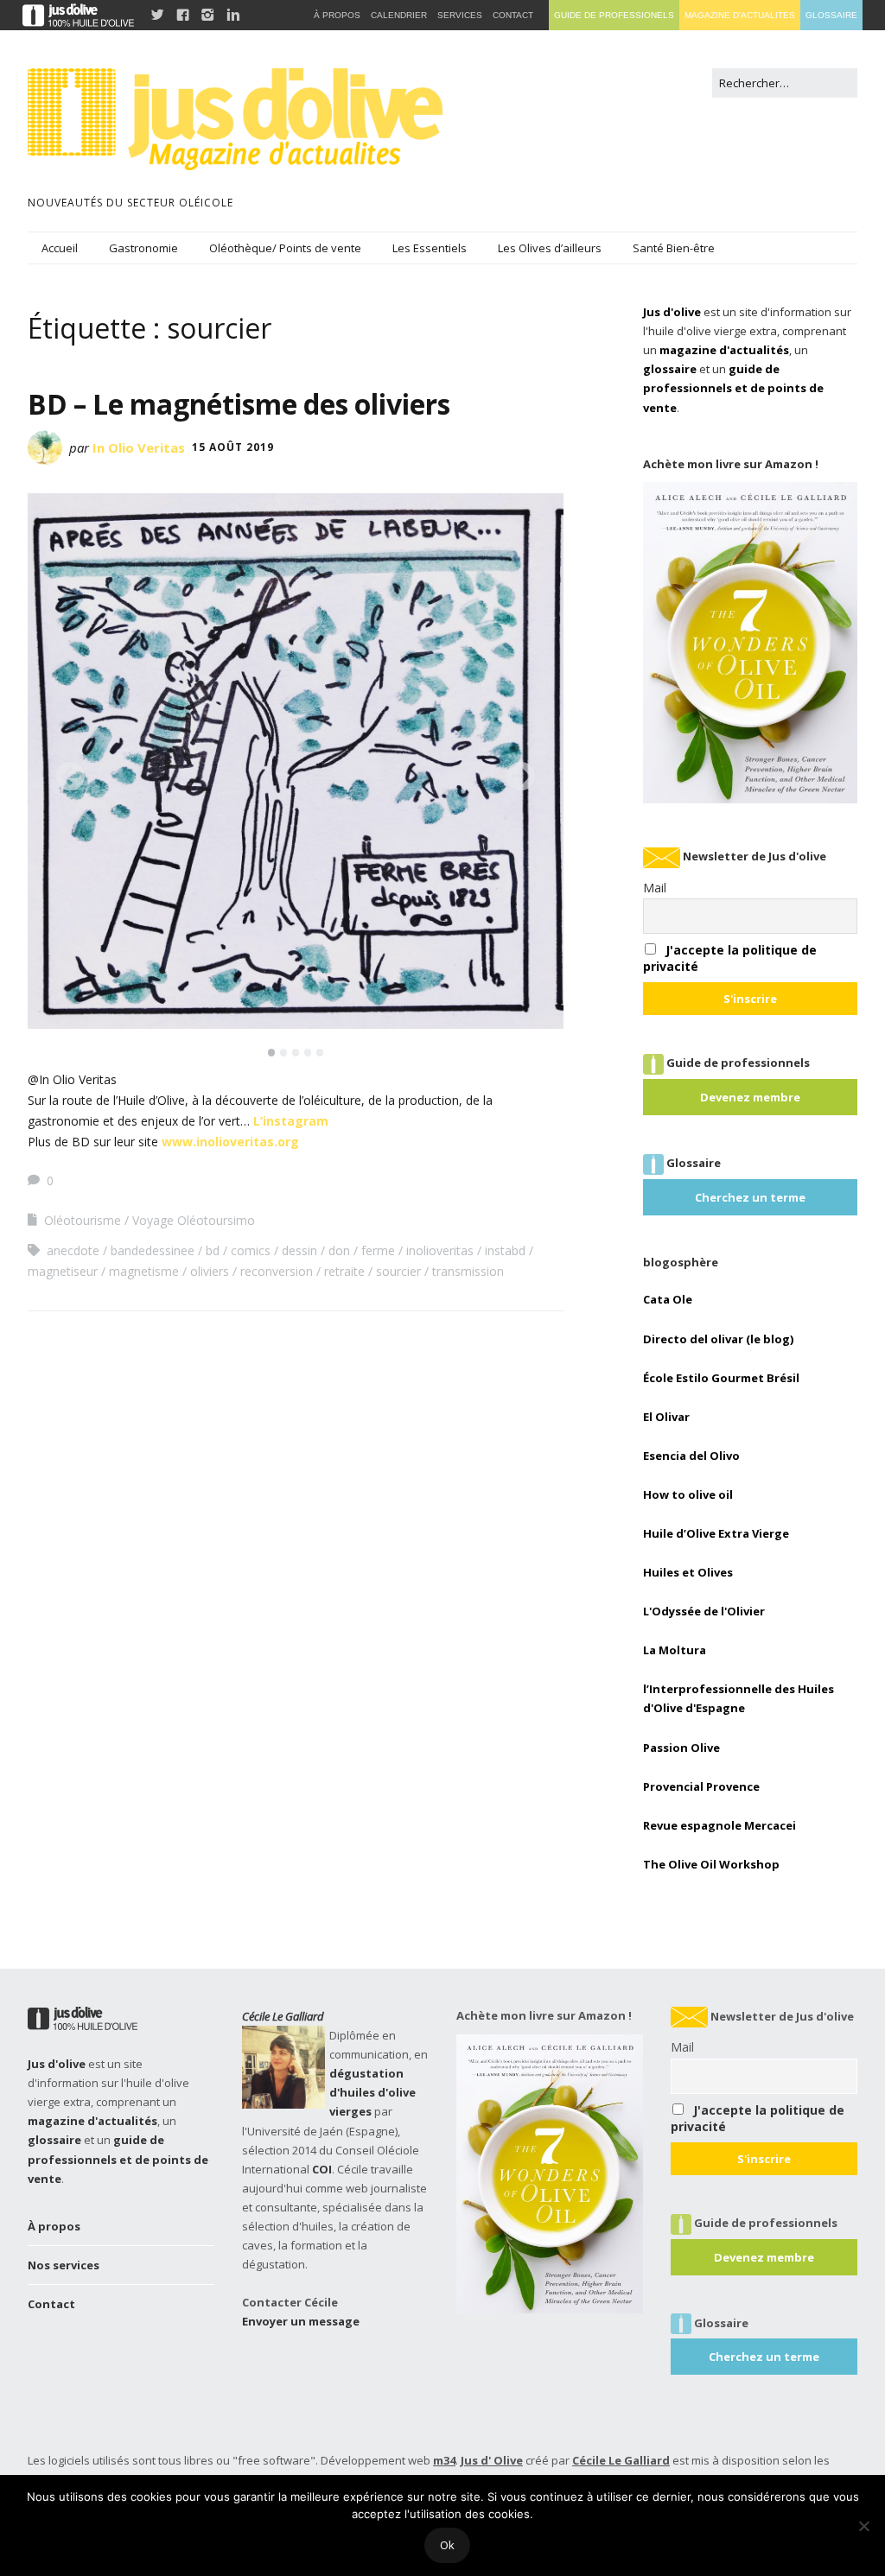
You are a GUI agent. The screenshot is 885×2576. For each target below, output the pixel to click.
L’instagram (293, 1121)
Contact (51, 2304)
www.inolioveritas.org (230, 1142)
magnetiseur (63, 1271)
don (339, 1250)
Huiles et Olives (688, 1572)
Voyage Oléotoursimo (194, 1220)
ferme (378, 1250)
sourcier (398, 1271)
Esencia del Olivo (691, 1456)
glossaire (670, 369)
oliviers (210, 1271)
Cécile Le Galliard (283, 2016)
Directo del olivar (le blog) (718, 1339)
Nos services (64, 2265)
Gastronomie (143, 248)
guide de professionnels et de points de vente (733, 388)
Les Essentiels (430, 248)
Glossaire (831, 15)
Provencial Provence (701, 1786)
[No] (863, 2526)
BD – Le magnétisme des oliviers (239, 404)
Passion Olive (681, 1748)
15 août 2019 (233, 447)
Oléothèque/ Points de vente (285, 248)
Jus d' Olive (492, 2460)
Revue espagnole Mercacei (719, 1825)
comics (251, 1250)
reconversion (277, 1271)
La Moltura (675, 1650)
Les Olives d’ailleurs (550, 248)
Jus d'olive (672, 312)
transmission (468, 1271)
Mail (655, 888)
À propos (54, 2226)
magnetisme (144, 1271)
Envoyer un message (301, 2321)
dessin (299, 1250)
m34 (444, 2460)
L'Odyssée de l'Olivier (704, 1611)
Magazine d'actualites (740, 15)
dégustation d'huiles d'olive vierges (372, 2092)
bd (213, 1250)
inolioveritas (440, 1250)
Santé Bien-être (674, 248)
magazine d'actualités (724, 350)
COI (322, 2169)
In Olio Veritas (139, 447)
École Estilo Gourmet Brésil (721, 1378)
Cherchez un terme (750, 1197)
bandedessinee (153, 1250)
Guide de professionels (614, 15)
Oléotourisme (83, 1220)
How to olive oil (688, 1494)
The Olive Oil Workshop (711, 1864)
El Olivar (666, 1417)
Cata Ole (668, 1299)
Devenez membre (750, 1097)
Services (460, 15)
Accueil (60, 248)
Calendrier (399, 15)
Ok (447, 2545)
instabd (505, 1250)
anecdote (73, 1250)
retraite (344, 1271)
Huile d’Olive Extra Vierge (716, 1533)
